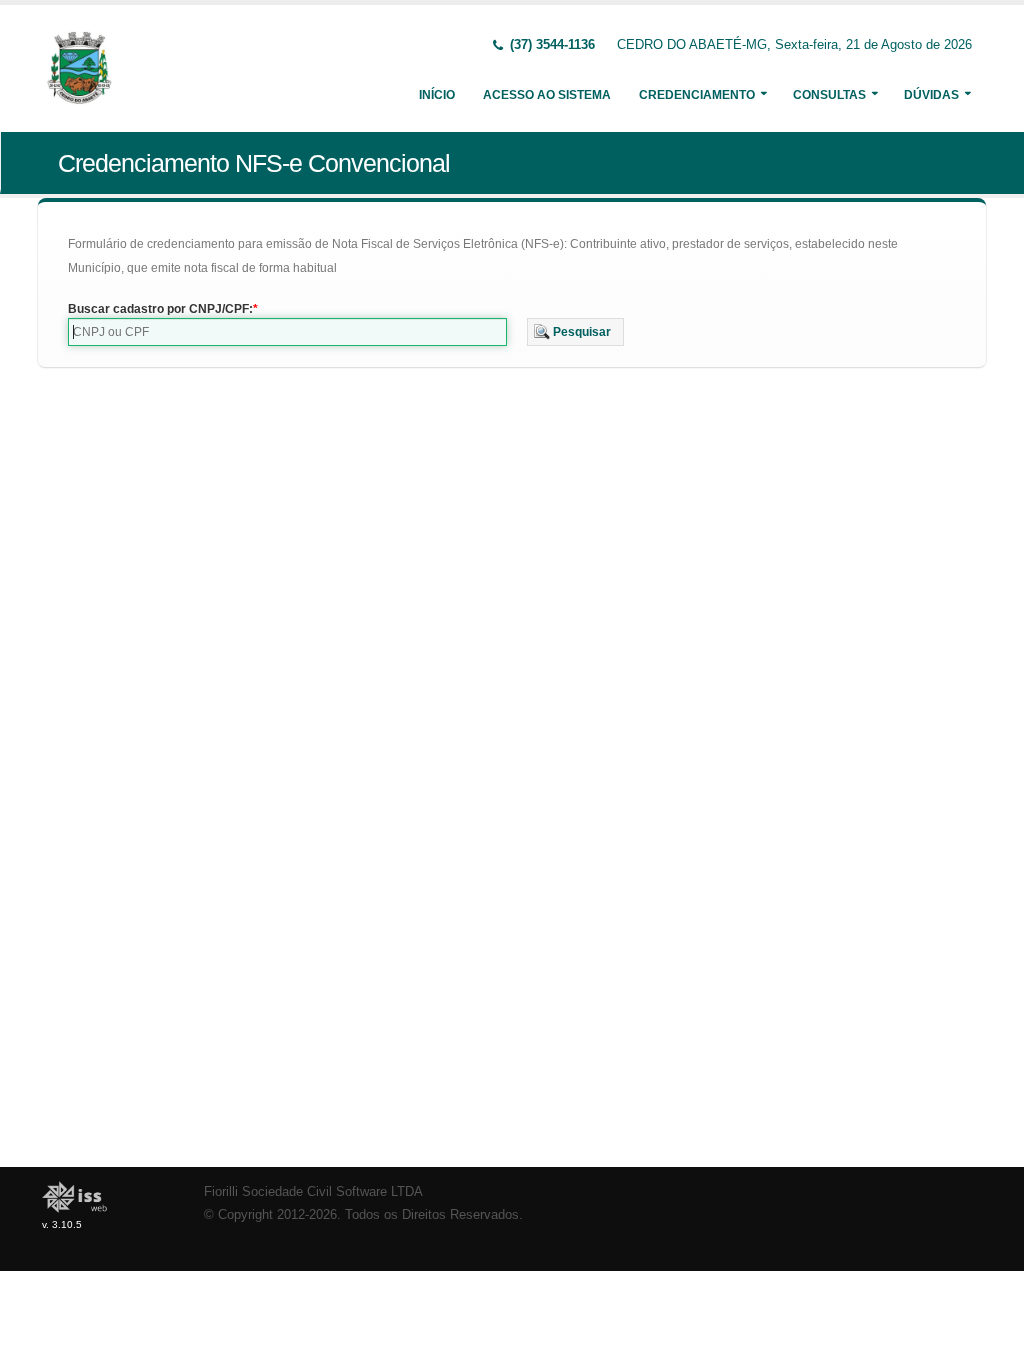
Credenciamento (697, 95)
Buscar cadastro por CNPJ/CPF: (160, 309)
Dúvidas (931, 95)
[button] (575, 332)
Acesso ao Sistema (547, 95)
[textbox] (287, 332)
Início (437, 95)
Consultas (829, 95)
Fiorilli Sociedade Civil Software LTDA (313, 1192)
